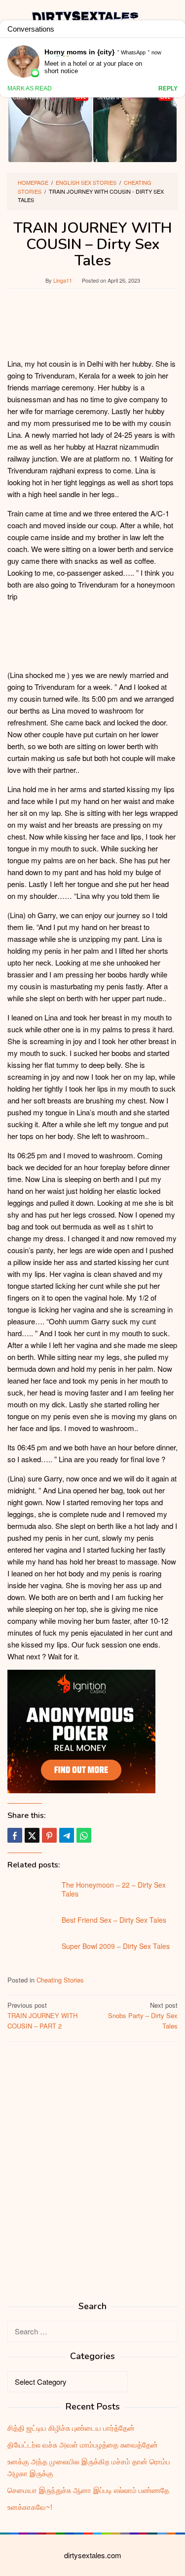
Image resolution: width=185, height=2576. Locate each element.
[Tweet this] (32, 1835)
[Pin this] (49, 1835)
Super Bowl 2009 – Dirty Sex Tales (116, 1946)
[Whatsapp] (84, 1835)
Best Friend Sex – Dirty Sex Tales (114, 1920)
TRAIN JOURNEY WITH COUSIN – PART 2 (42, 2015)
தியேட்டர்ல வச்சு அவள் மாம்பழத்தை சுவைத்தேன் (83, 2444)
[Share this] (15, 1835)
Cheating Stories (60, 1980)
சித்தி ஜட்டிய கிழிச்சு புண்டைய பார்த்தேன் (71, 2428)
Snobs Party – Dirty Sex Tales (143, 2015)
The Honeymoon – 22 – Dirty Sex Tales (114, 1889)
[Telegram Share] (67, 1835)
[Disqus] (92, 2175)
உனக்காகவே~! (30, 2507)
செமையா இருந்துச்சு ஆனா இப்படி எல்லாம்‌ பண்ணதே (88, 2490)
